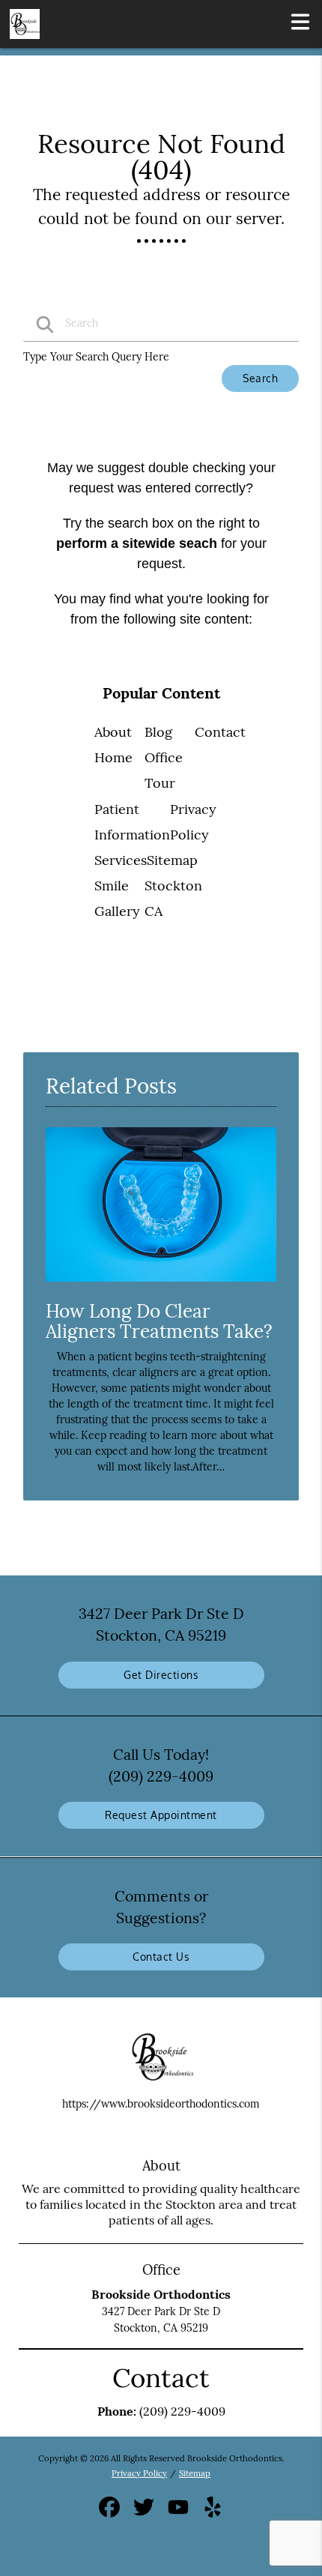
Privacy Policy (139, 2473)
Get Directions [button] (161, 1675)
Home (113, 757)
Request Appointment (161, 1815)
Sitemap (172, 860)
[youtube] (180, 2512)
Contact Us (161, 1957)
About (113, 732)
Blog (158, 732)
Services (121, 860)
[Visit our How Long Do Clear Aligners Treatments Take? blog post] (161, 1285)
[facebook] (111, 2512)
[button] (300, 21)
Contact (220, 732)
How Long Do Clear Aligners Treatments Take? (159, 1321)
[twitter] (145, 2512)
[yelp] (213, 2512)
